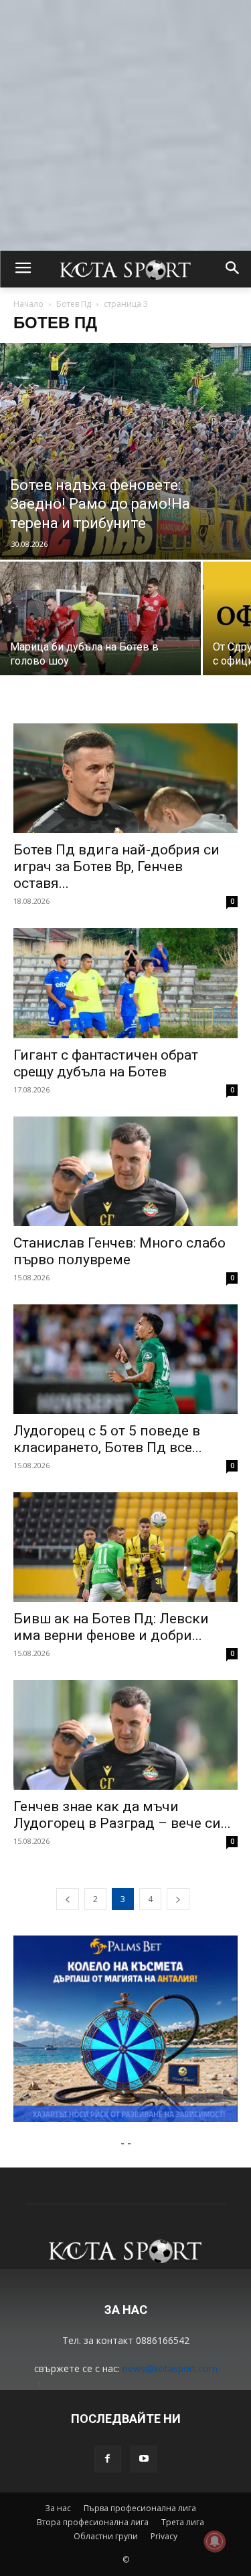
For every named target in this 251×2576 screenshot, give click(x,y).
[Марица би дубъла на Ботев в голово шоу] (100, 636)
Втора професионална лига (93, 2522)
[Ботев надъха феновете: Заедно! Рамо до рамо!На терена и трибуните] (125, 451)
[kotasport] (125, 269)
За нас (58, 2508)
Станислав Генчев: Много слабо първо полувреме (119, 1251)
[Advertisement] (125, 125)
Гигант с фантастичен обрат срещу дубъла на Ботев (106, 1063)
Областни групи (106, 2536)
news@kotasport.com (170, 2368)
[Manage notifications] (215, 2541)
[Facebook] (108, 2459)
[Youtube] (144, 2459)
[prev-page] (68, 1899)
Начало (28, 304)
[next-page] (178, 1899)
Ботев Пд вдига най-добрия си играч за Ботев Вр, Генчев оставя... (116, 866)
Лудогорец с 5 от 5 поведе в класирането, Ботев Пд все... (108, 1439)
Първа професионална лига (140, 2508)
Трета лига (183, 2522)
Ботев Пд (74, 304)
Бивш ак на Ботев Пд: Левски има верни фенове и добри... (111, 1627)
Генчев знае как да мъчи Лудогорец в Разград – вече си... (122, 1815)
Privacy (164, 2536)
